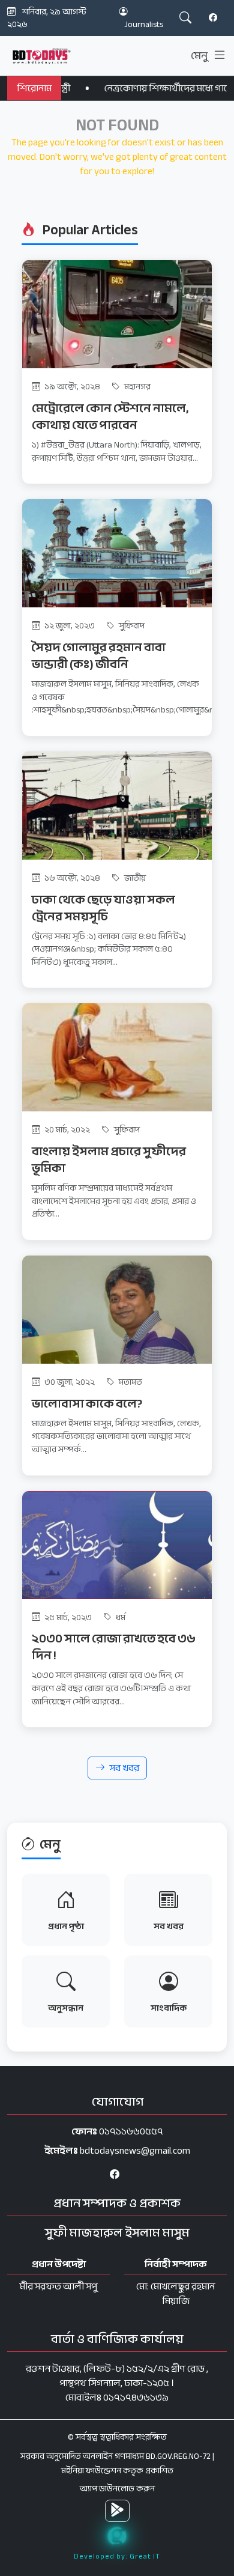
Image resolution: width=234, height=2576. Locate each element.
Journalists (144, 24)
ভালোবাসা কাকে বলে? (87, 1404)
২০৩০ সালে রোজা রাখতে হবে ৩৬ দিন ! (114, 1647)
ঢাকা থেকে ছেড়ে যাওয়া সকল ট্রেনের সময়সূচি (103, 908)
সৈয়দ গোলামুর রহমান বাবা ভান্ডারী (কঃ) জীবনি (99, 656)
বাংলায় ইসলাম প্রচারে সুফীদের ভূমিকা (109, 1160)
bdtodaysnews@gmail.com (135, 2151)
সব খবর (124, 1768)
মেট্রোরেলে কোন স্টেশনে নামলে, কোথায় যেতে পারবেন (110, 417)
